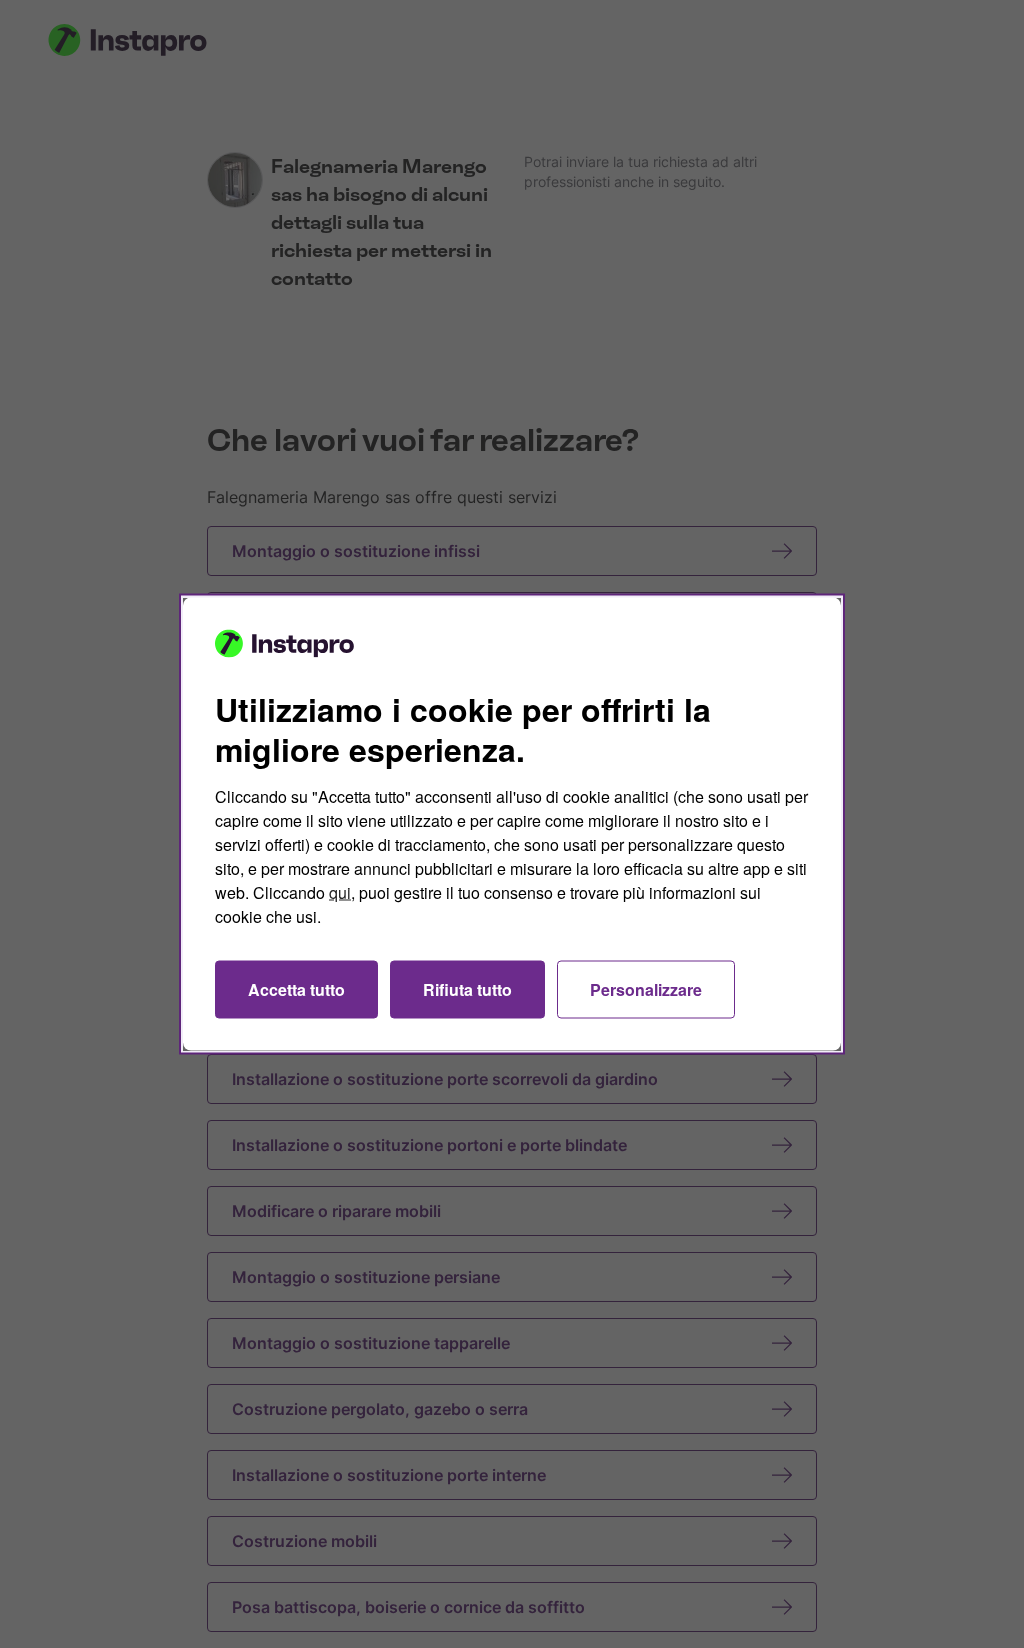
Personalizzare (646, 989)
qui (340, 892)
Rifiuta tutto (467, 989)
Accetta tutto (296, 989)
